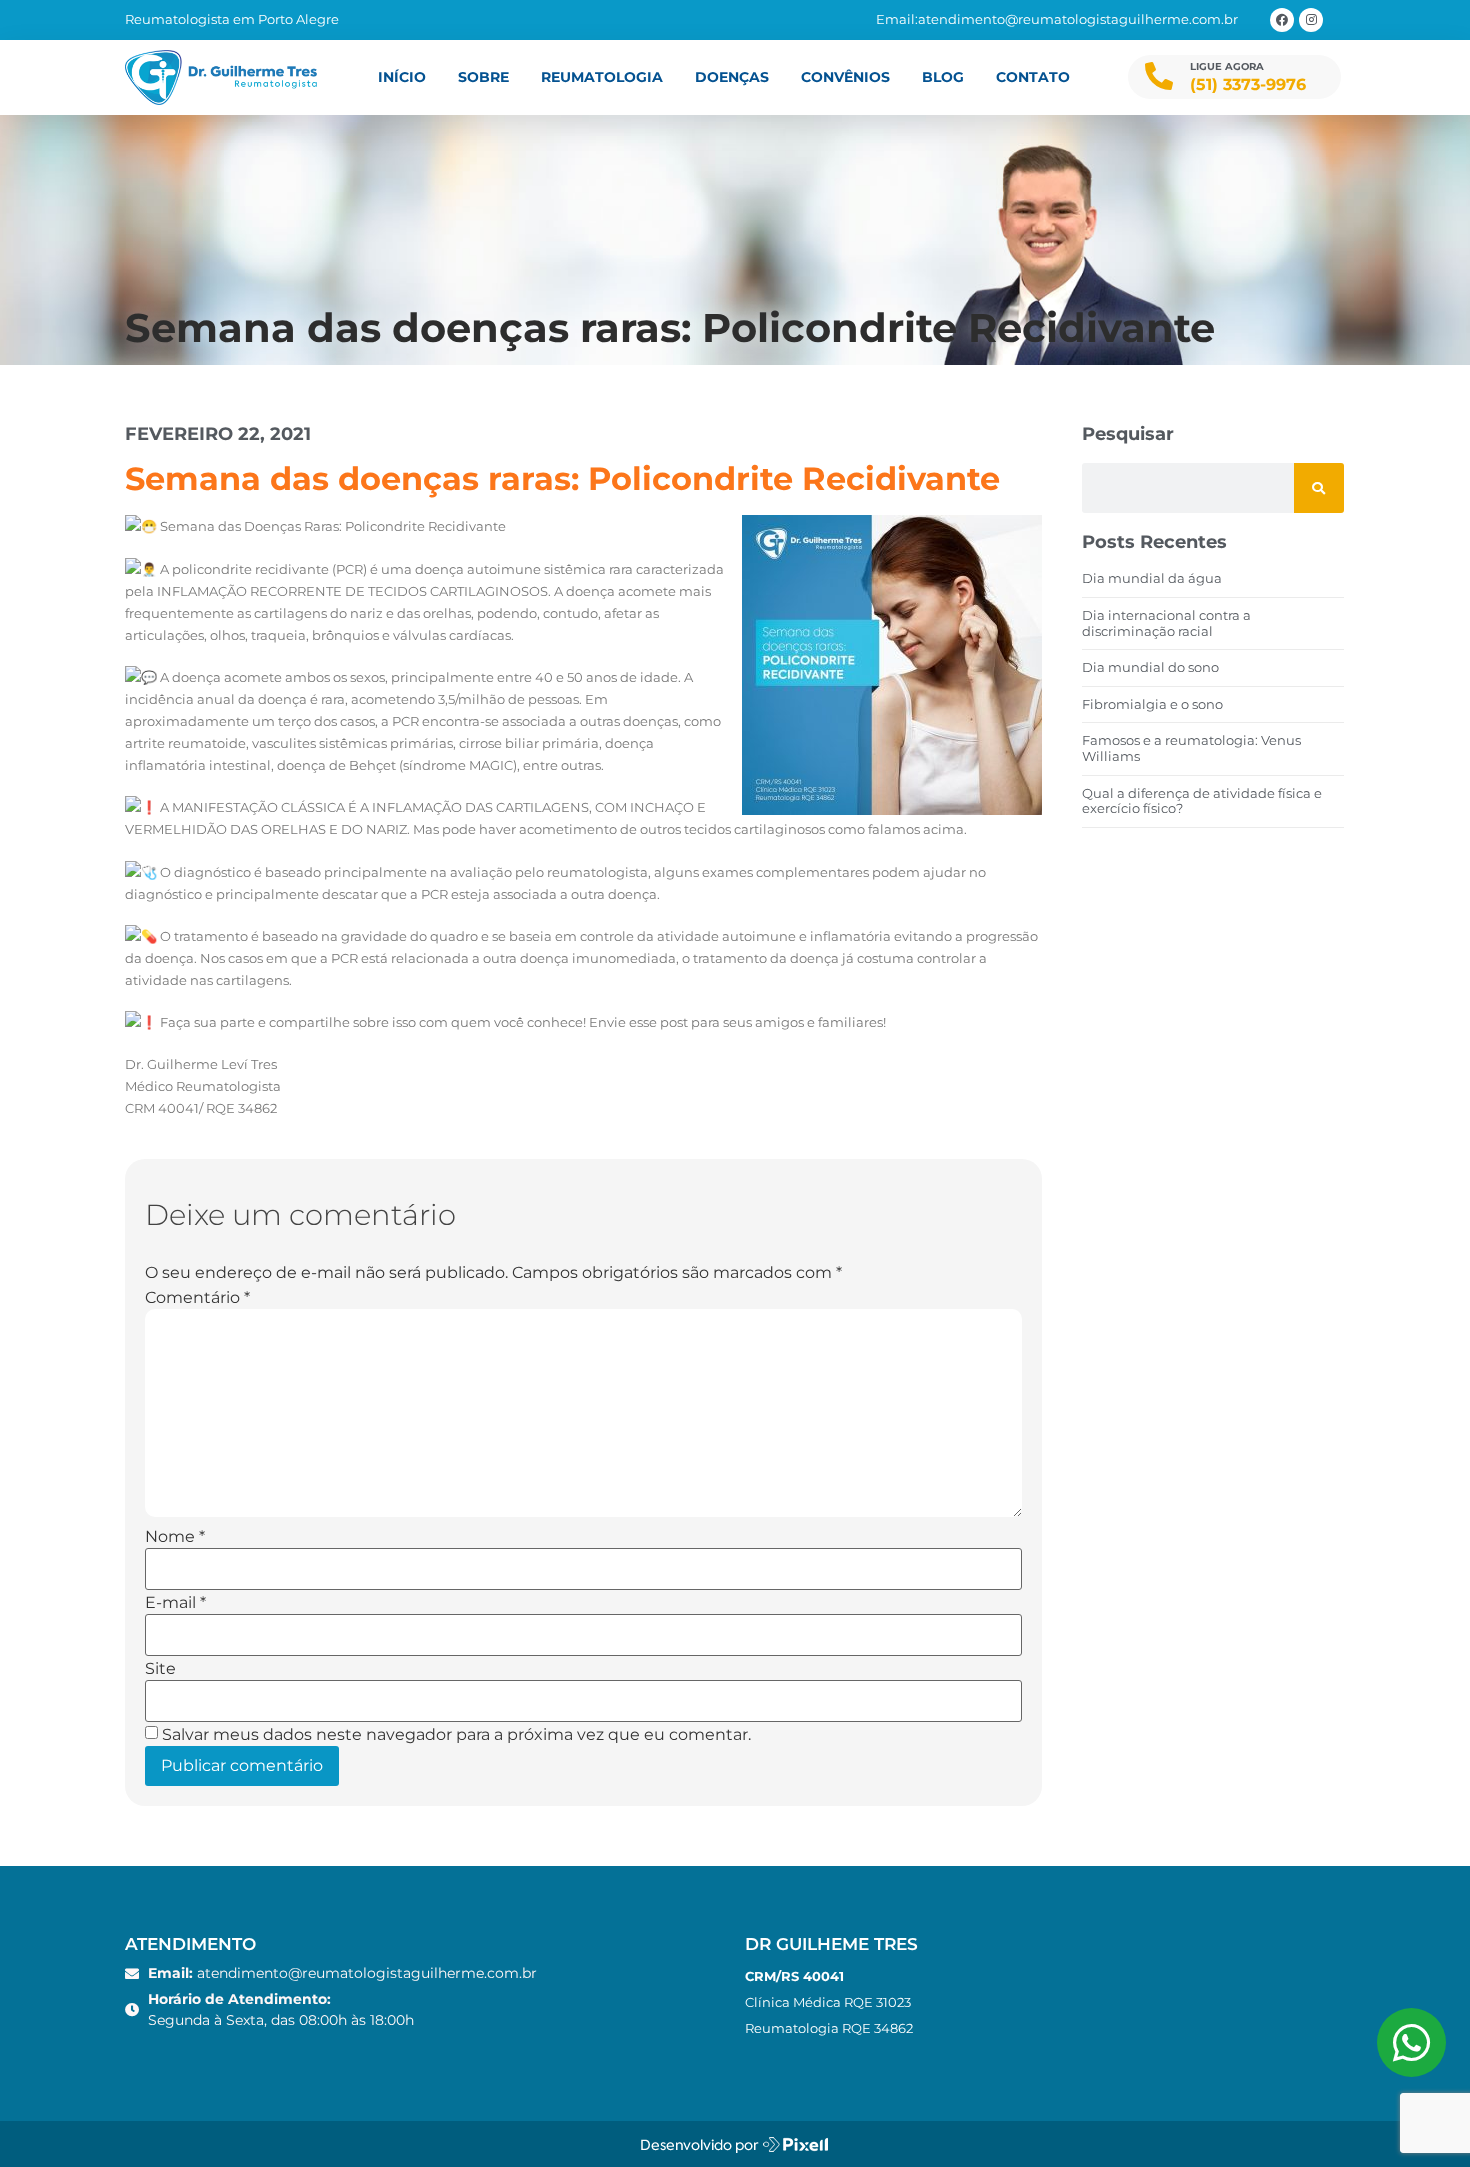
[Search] (1319, 488)
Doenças (732, 77)
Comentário (197, 1298)
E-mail (175, 1603)
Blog (943, 77)
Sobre (483, 77)
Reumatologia (602, 77)
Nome (175, 1537)
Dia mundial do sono (1150, 667)
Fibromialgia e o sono (1152, 704)
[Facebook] (1282, 20)
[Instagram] (1311, 20)
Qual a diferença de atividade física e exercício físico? (1202, 801)
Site (160, 1669)
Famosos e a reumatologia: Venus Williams (1191, 748)
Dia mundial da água (1152, 578)
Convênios (845, 77)
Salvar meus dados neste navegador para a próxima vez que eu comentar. (456, 1735)
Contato (1033, 77)
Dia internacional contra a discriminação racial (1166, 623)
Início (402, 77)
